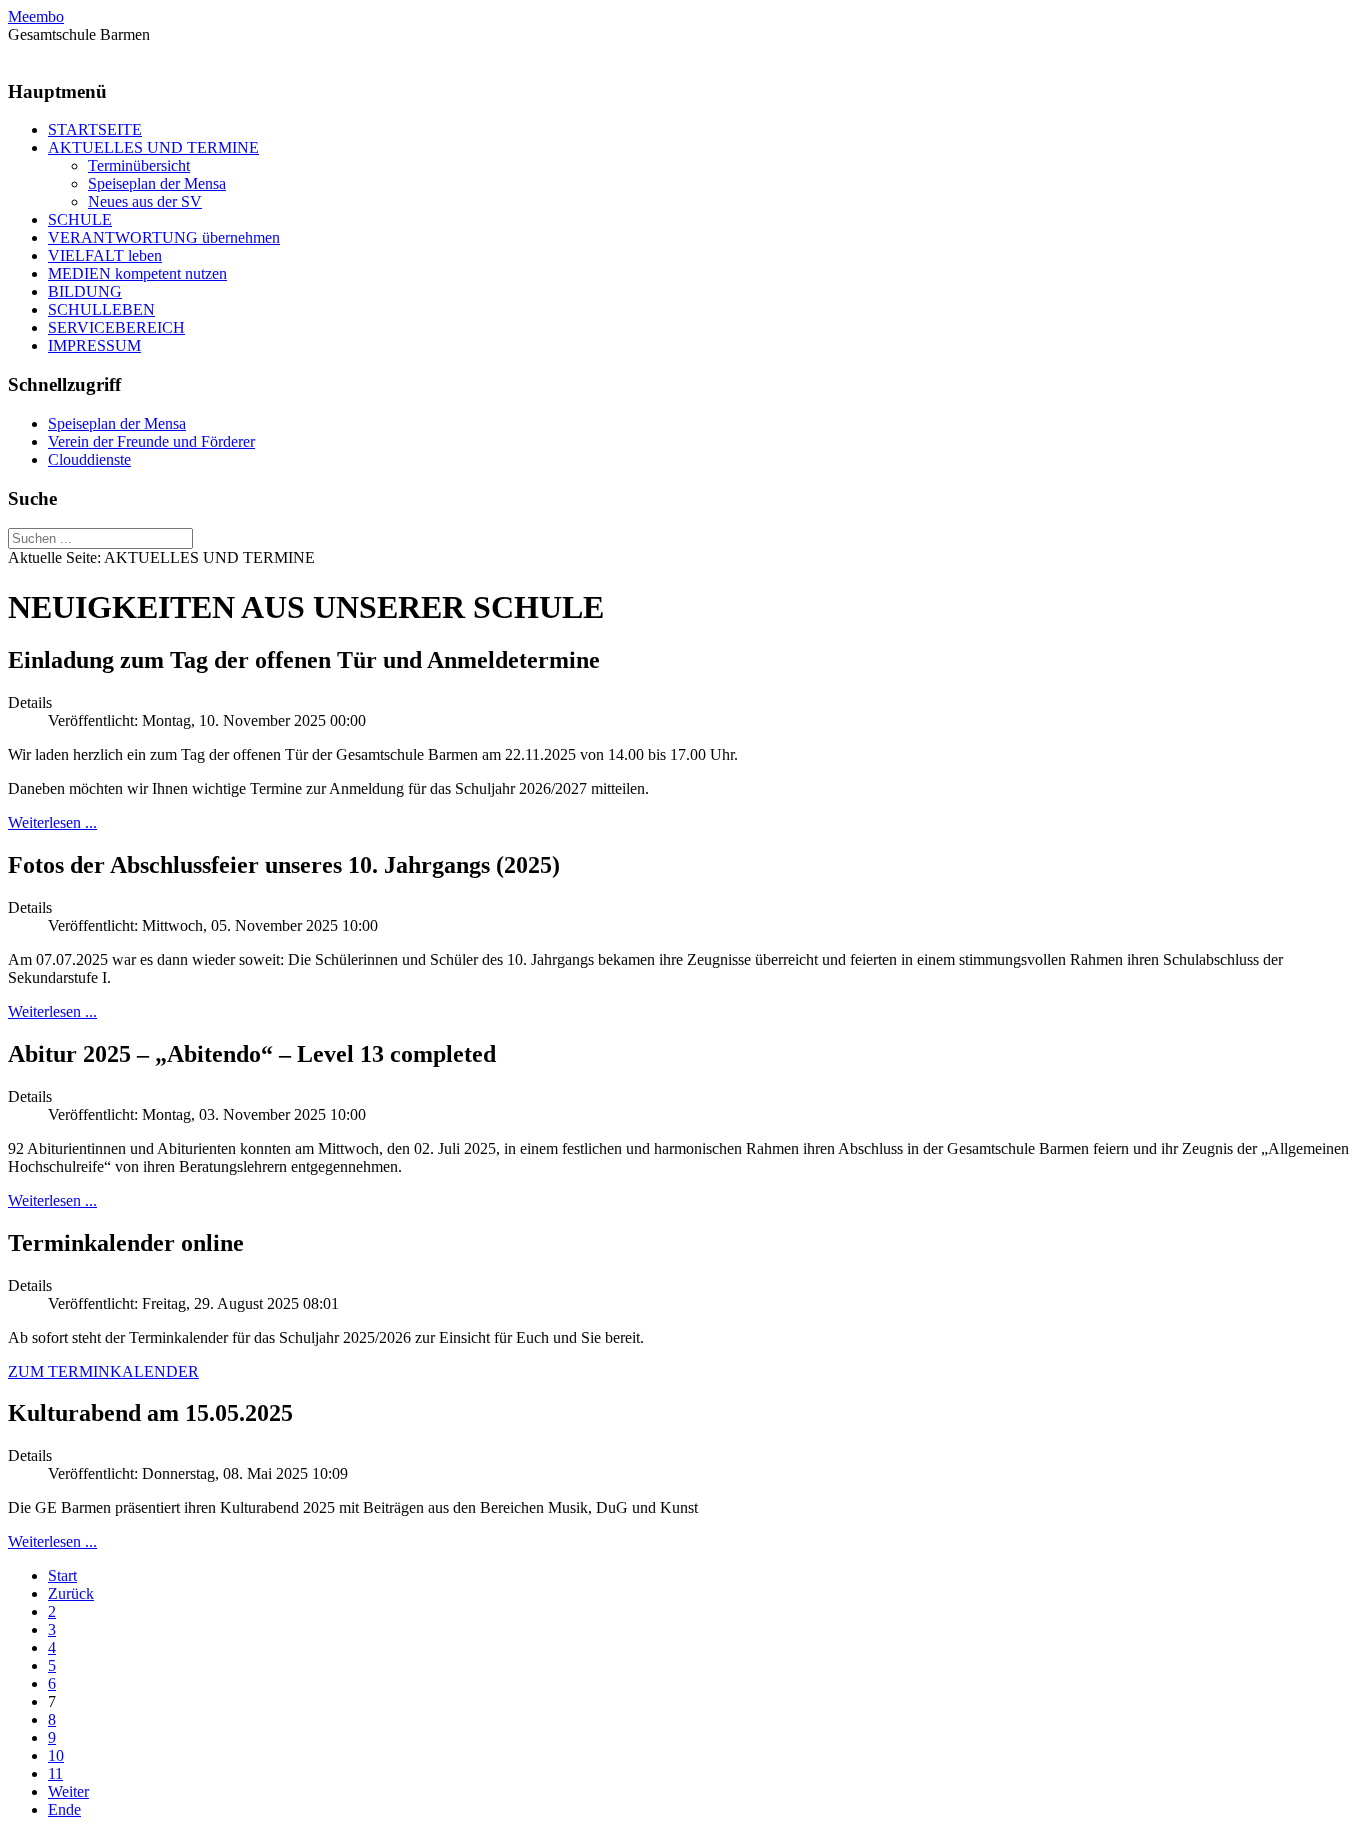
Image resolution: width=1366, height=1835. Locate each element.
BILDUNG (85, 291)
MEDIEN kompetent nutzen (137, 273)
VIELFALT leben (105, 255)
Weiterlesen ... (52, 822)
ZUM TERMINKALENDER (103, 1371)
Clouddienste (89, 459)
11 (55, 1773)
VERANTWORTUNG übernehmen (164, 237)
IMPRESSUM (94, 345)
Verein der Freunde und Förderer (151, 441)
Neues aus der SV (145, 201)
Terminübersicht (139, 165)
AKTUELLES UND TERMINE (153, 147)
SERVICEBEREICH (116, 327)
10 (56, 1755)
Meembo (36, 16)
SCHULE (80, 219)
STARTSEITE (95, 129)
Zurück (71, 1593)
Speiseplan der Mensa (157, 183)
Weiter (68, 1791)
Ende (64, 1809)
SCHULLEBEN (101, 309)
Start (62, 1575)
